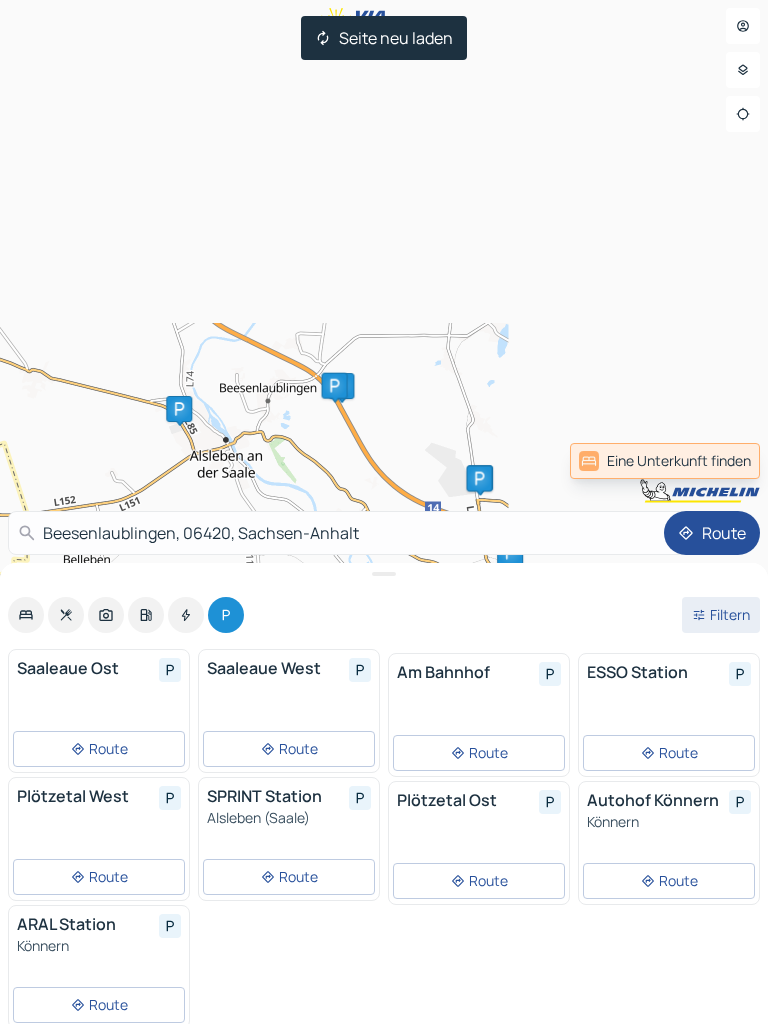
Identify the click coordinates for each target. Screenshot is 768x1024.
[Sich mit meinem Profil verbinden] (743, 26)
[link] (716, 461)
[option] (26, 615)
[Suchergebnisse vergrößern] (384, 574)
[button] (335, 386)
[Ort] (743, 114)
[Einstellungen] (743, 70)
